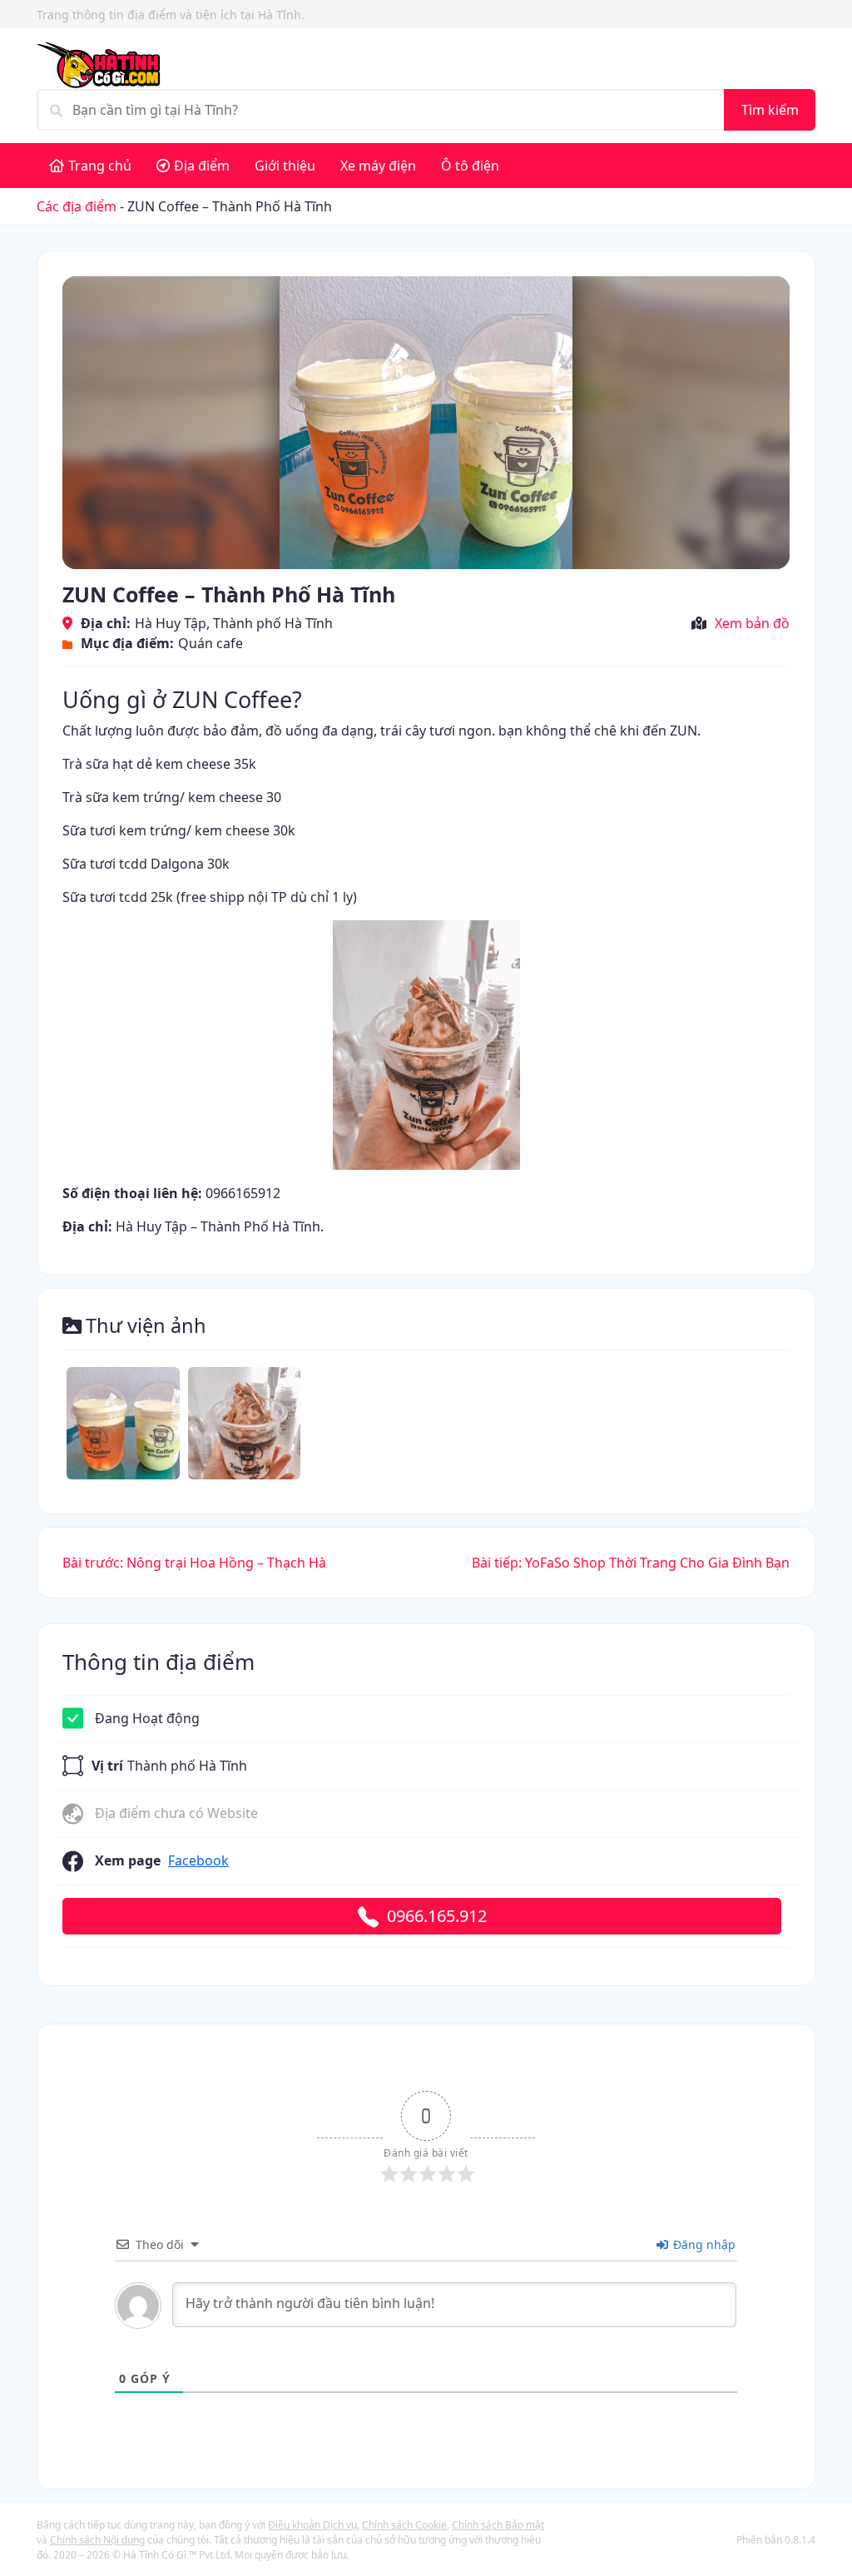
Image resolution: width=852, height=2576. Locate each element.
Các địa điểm (77, 206)
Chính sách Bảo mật (498, 2525)
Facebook (198, 1860)
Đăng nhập (703, 2244)
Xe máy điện (378, 166)
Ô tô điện (470, 166)
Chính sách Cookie (404, 2525)
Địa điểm (202, 166)
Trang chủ (100, 166)
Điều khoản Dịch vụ (312, 2525)
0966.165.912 (437, 1916)
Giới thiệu (285, 166)
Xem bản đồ (752, 623)
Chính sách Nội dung (97, 2540)
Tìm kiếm (770, 110)
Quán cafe (211, 643)
